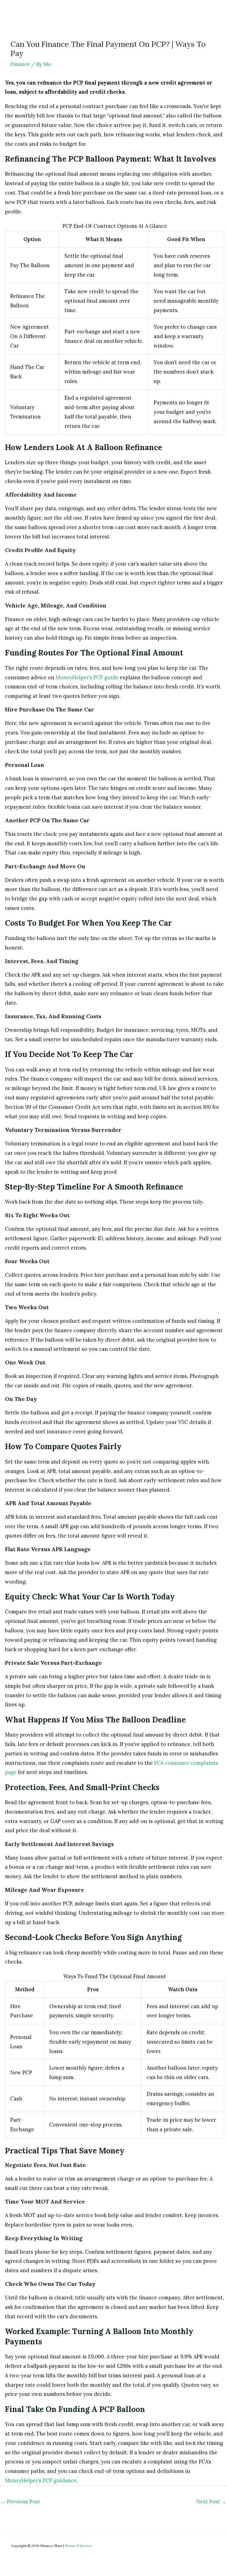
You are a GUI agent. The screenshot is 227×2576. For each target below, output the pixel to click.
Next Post (211, 2502)
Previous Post (20, 2502)
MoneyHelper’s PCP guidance (41, 2481)
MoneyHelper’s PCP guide (87, 677)
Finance (20, 64)
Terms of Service (78, 2546)
